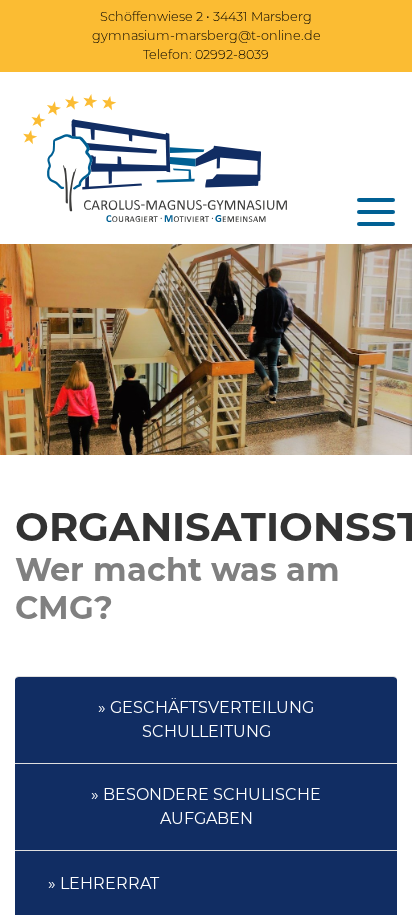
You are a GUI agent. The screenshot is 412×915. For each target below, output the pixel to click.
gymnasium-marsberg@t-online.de (206, 35)
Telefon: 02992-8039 (206, 54)
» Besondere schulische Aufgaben (206, 806)
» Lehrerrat (103, 883)
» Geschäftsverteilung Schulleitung (206, 719)
